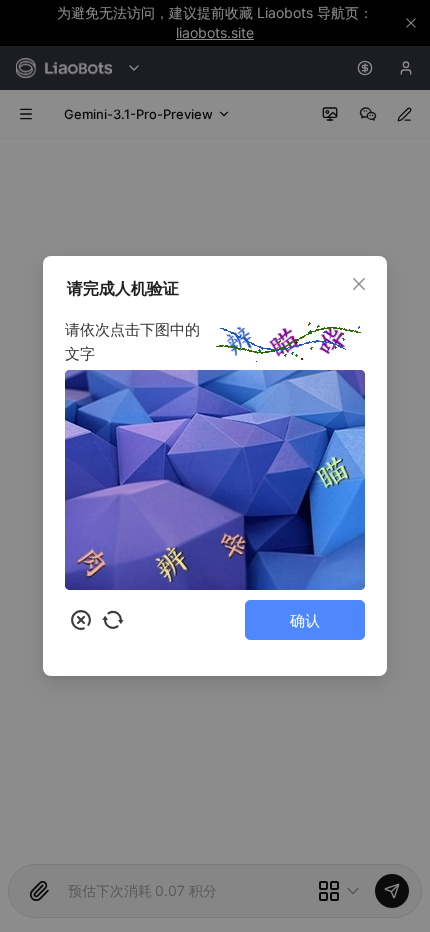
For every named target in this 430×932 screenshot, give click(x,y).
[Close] (359, 284)
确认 (305, 620)
